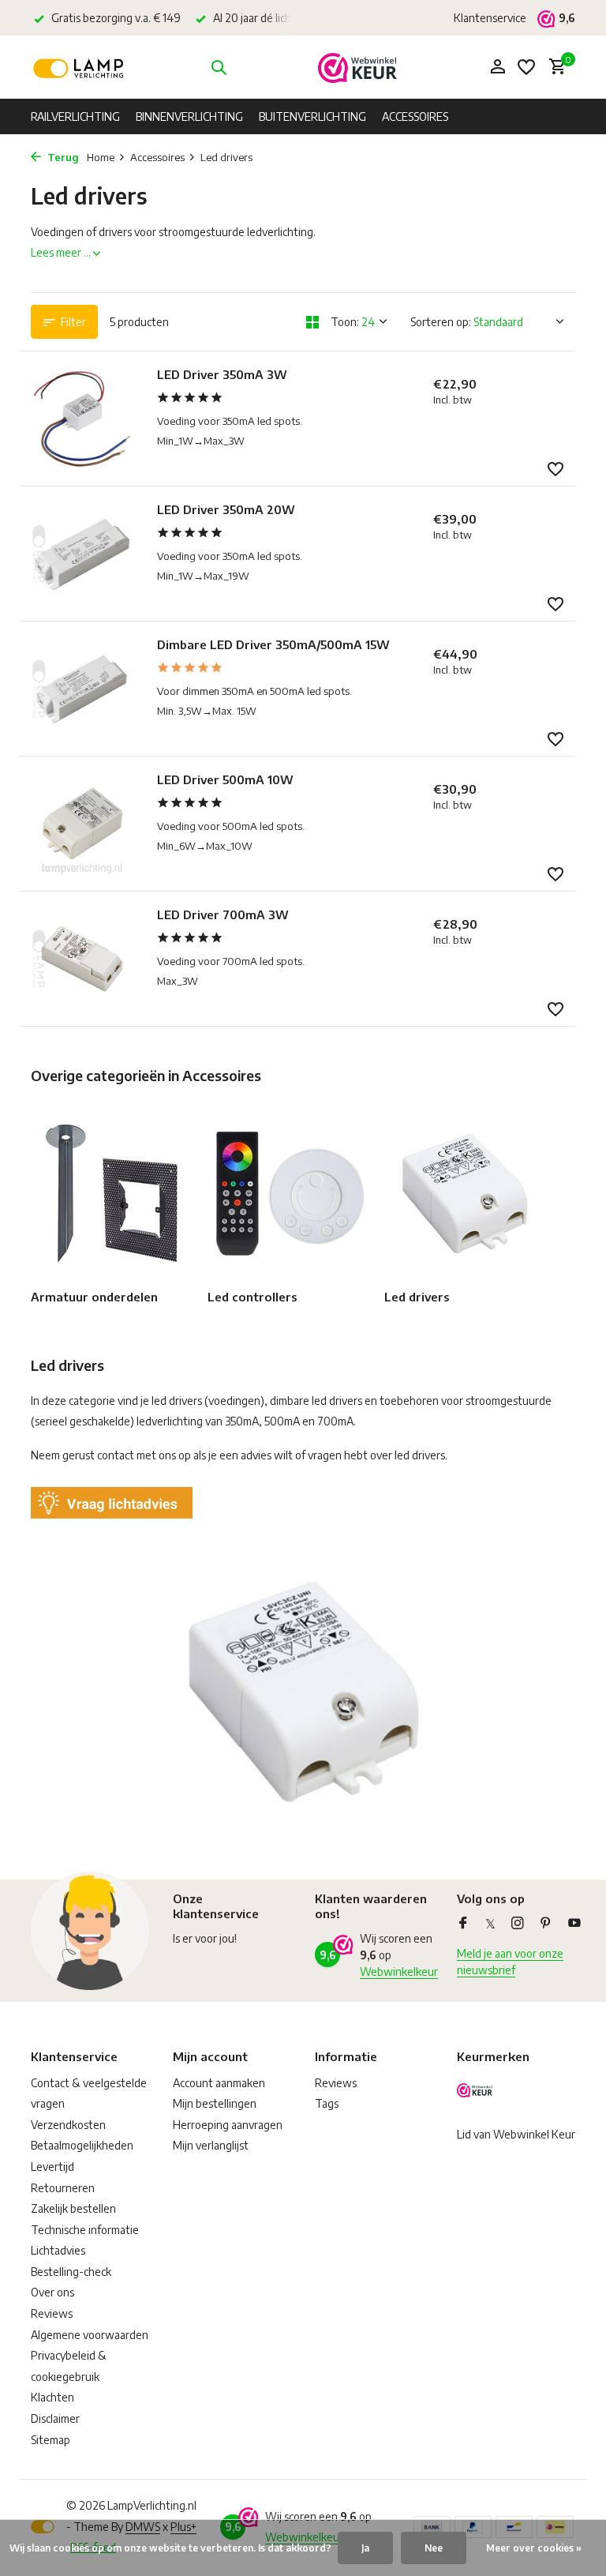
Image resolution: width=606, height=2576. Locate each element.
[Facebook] (463, 1924)
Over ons (52, 2292)
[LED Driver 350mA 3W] (82, 419)
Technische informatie (85, 2230)
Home (101, 157)
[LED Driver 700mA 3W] (82, 959)
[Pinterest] (546, 1924)
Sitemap (50, 2440)
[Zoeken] (219, 67)
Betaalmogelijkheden (82, 2145)
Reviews (52, 2313)
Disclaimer (55, 2418)
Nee (434, 2548)
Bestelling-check (71, 2272)
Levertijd (52, 2167)
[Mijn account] (498, 67)
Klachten (52, 2397)
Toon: (345, 322)
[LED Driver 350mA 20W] (82, 554)
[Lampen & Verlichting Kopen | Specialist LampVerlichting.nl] (80, 67)
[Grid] (312, 322)
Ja (365, 2548)
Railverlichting (75, 116)
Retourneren (63, 2188)
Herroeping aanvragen (228, 2125)
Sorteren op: (441, 322)
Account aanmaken (219, 2083)
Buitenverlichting (312, 116)
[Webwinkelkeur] (357, 67)
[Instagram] (518, 1924)
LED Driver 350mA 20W (226, 509)
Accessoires (415, 116)
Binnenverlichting (189, 116)
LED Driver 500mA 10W (225, 779)
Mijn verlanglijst (211, 2145)
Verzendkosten (68, 2125)
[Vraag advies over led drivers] (112, 1502)
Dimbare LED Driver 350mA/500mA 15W (273, 644)
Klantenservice (490, 18)
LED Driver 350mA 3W (222, 374)
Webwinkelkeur (399, 1971)
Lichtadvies (58, 2250)
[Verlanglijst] (526, 67)
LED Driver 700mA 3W (223, 914)
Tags (327, 2103)
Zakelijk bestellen (73, 2208)
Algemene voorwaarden (90, 2335)
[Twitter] (490, 1924)
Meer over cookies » (534, 2548)
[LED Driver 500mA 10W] (82, 824)
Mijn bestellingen (215, 2103)
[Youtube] (574, 1924)
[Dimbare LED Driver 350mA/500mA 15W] (82, 689)
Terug (62, 157)
